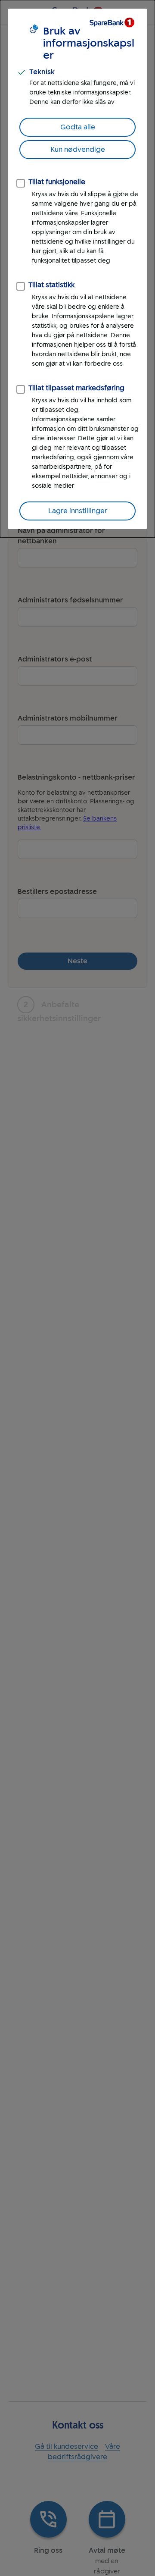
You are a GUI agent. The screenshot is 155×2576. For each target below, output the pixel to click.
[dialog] (77, 269)
